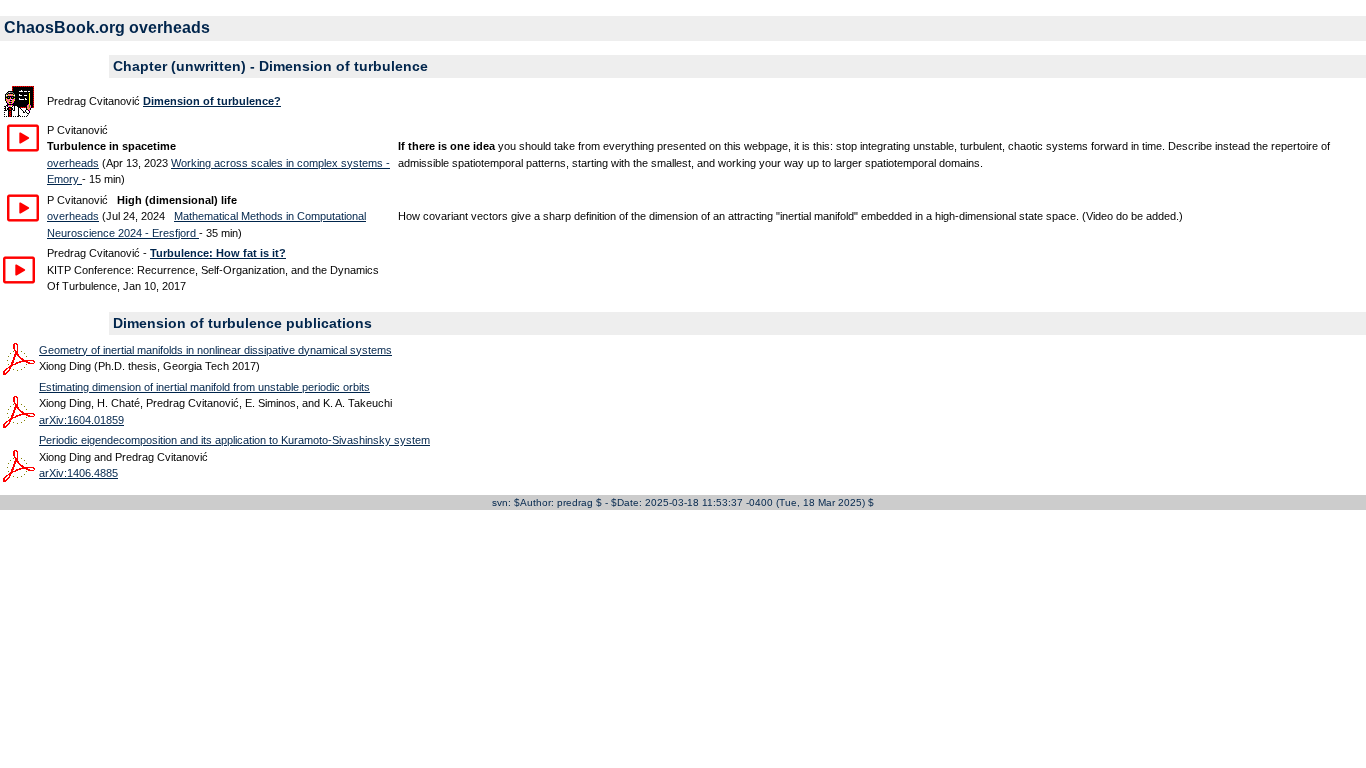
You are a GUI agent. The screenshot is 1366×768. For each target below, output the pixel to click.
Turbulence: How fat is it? (218, 253)
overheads (73, 163)
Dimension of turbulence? (212, 101)
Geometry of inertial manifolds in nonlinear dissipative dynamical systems (215, 350)
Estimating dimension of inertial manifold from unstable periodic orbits (204, 387)
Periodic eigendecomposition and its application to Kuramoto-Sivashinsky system (234, 440)
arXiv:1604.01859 (81, 420)
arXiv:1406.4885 (78, 473)
